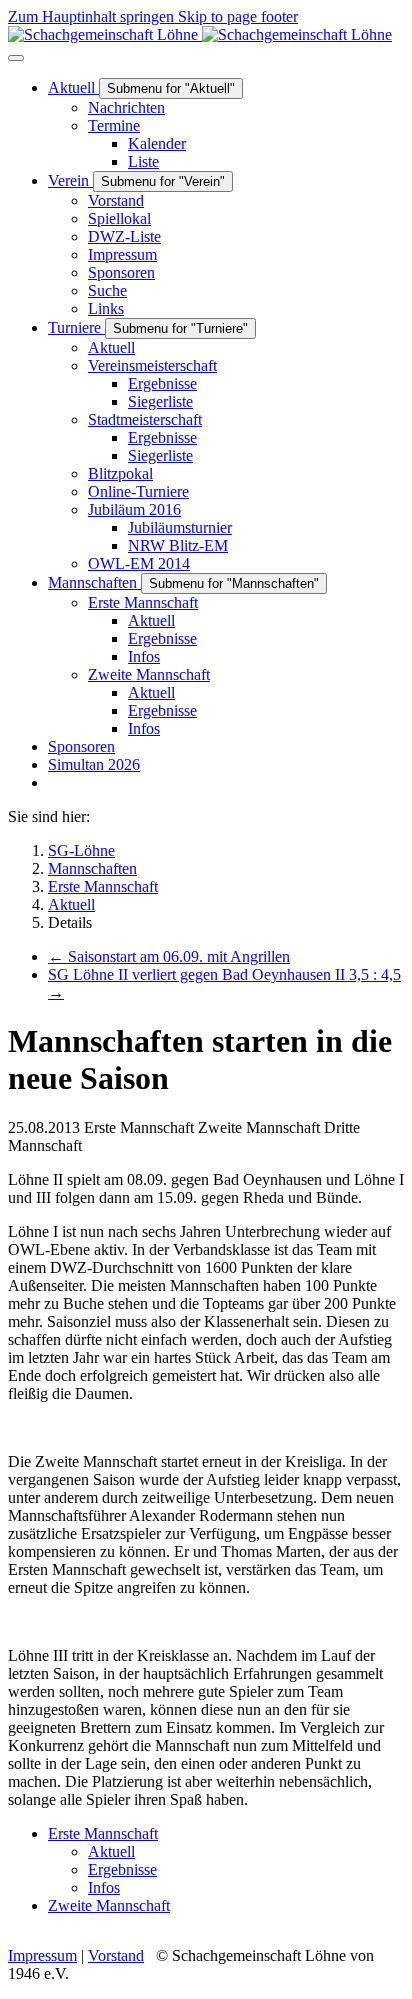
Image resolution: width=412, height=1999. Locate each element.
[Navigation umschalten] (16, 58)
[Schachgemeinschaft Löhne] (200, 34)
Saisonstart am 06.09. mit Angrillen (169, 956)
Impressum (42, 1955)
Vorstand (116, 1955)
